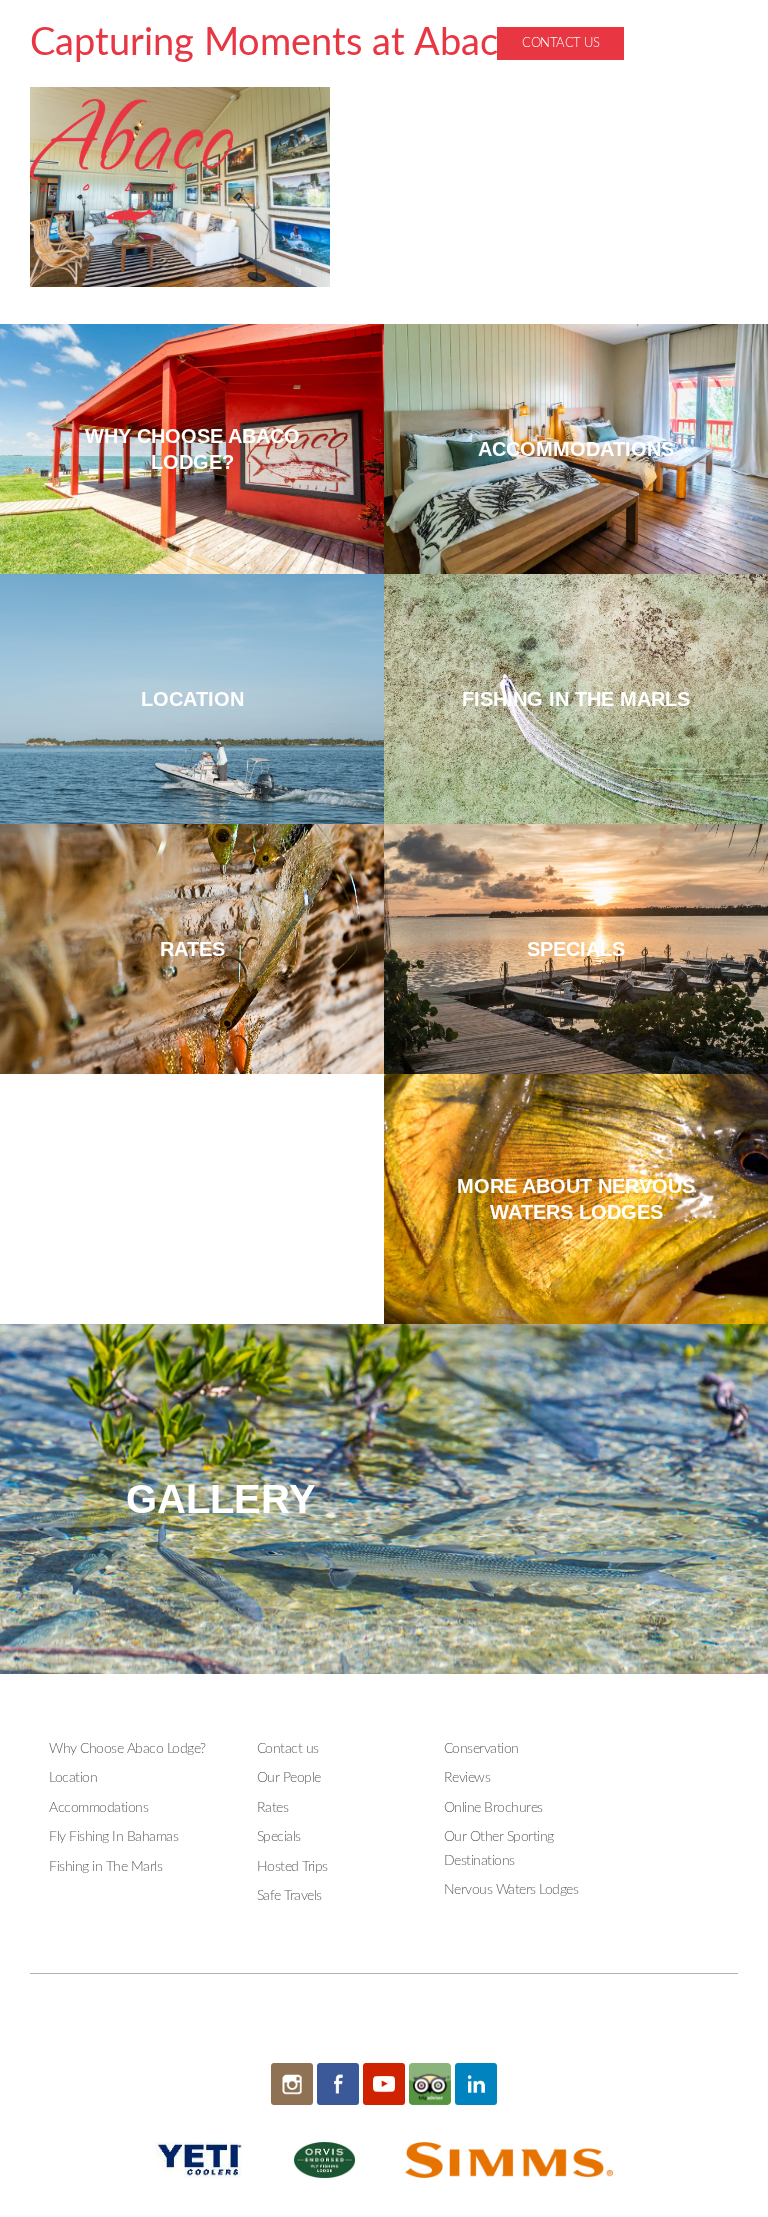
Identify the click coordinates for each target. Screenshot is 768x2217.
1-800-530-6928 (690, 43)
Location (73, 1778)
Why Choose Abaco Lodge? (127, 1749)
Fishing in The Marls (105, 1867)
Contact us (288, 1749)
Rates (273, 1808)
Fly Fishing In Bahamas (113, 1837)
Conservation (481, 1749)
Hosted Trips (292, 1867)
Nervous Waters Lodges (511, 1890)
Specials (279, 1837)
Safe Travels (289, 1896)
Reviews (467, 1778)
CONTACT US (560, 43)
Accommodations (98, 1808)
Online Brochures (493, 1808)
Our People (289, 1778)
